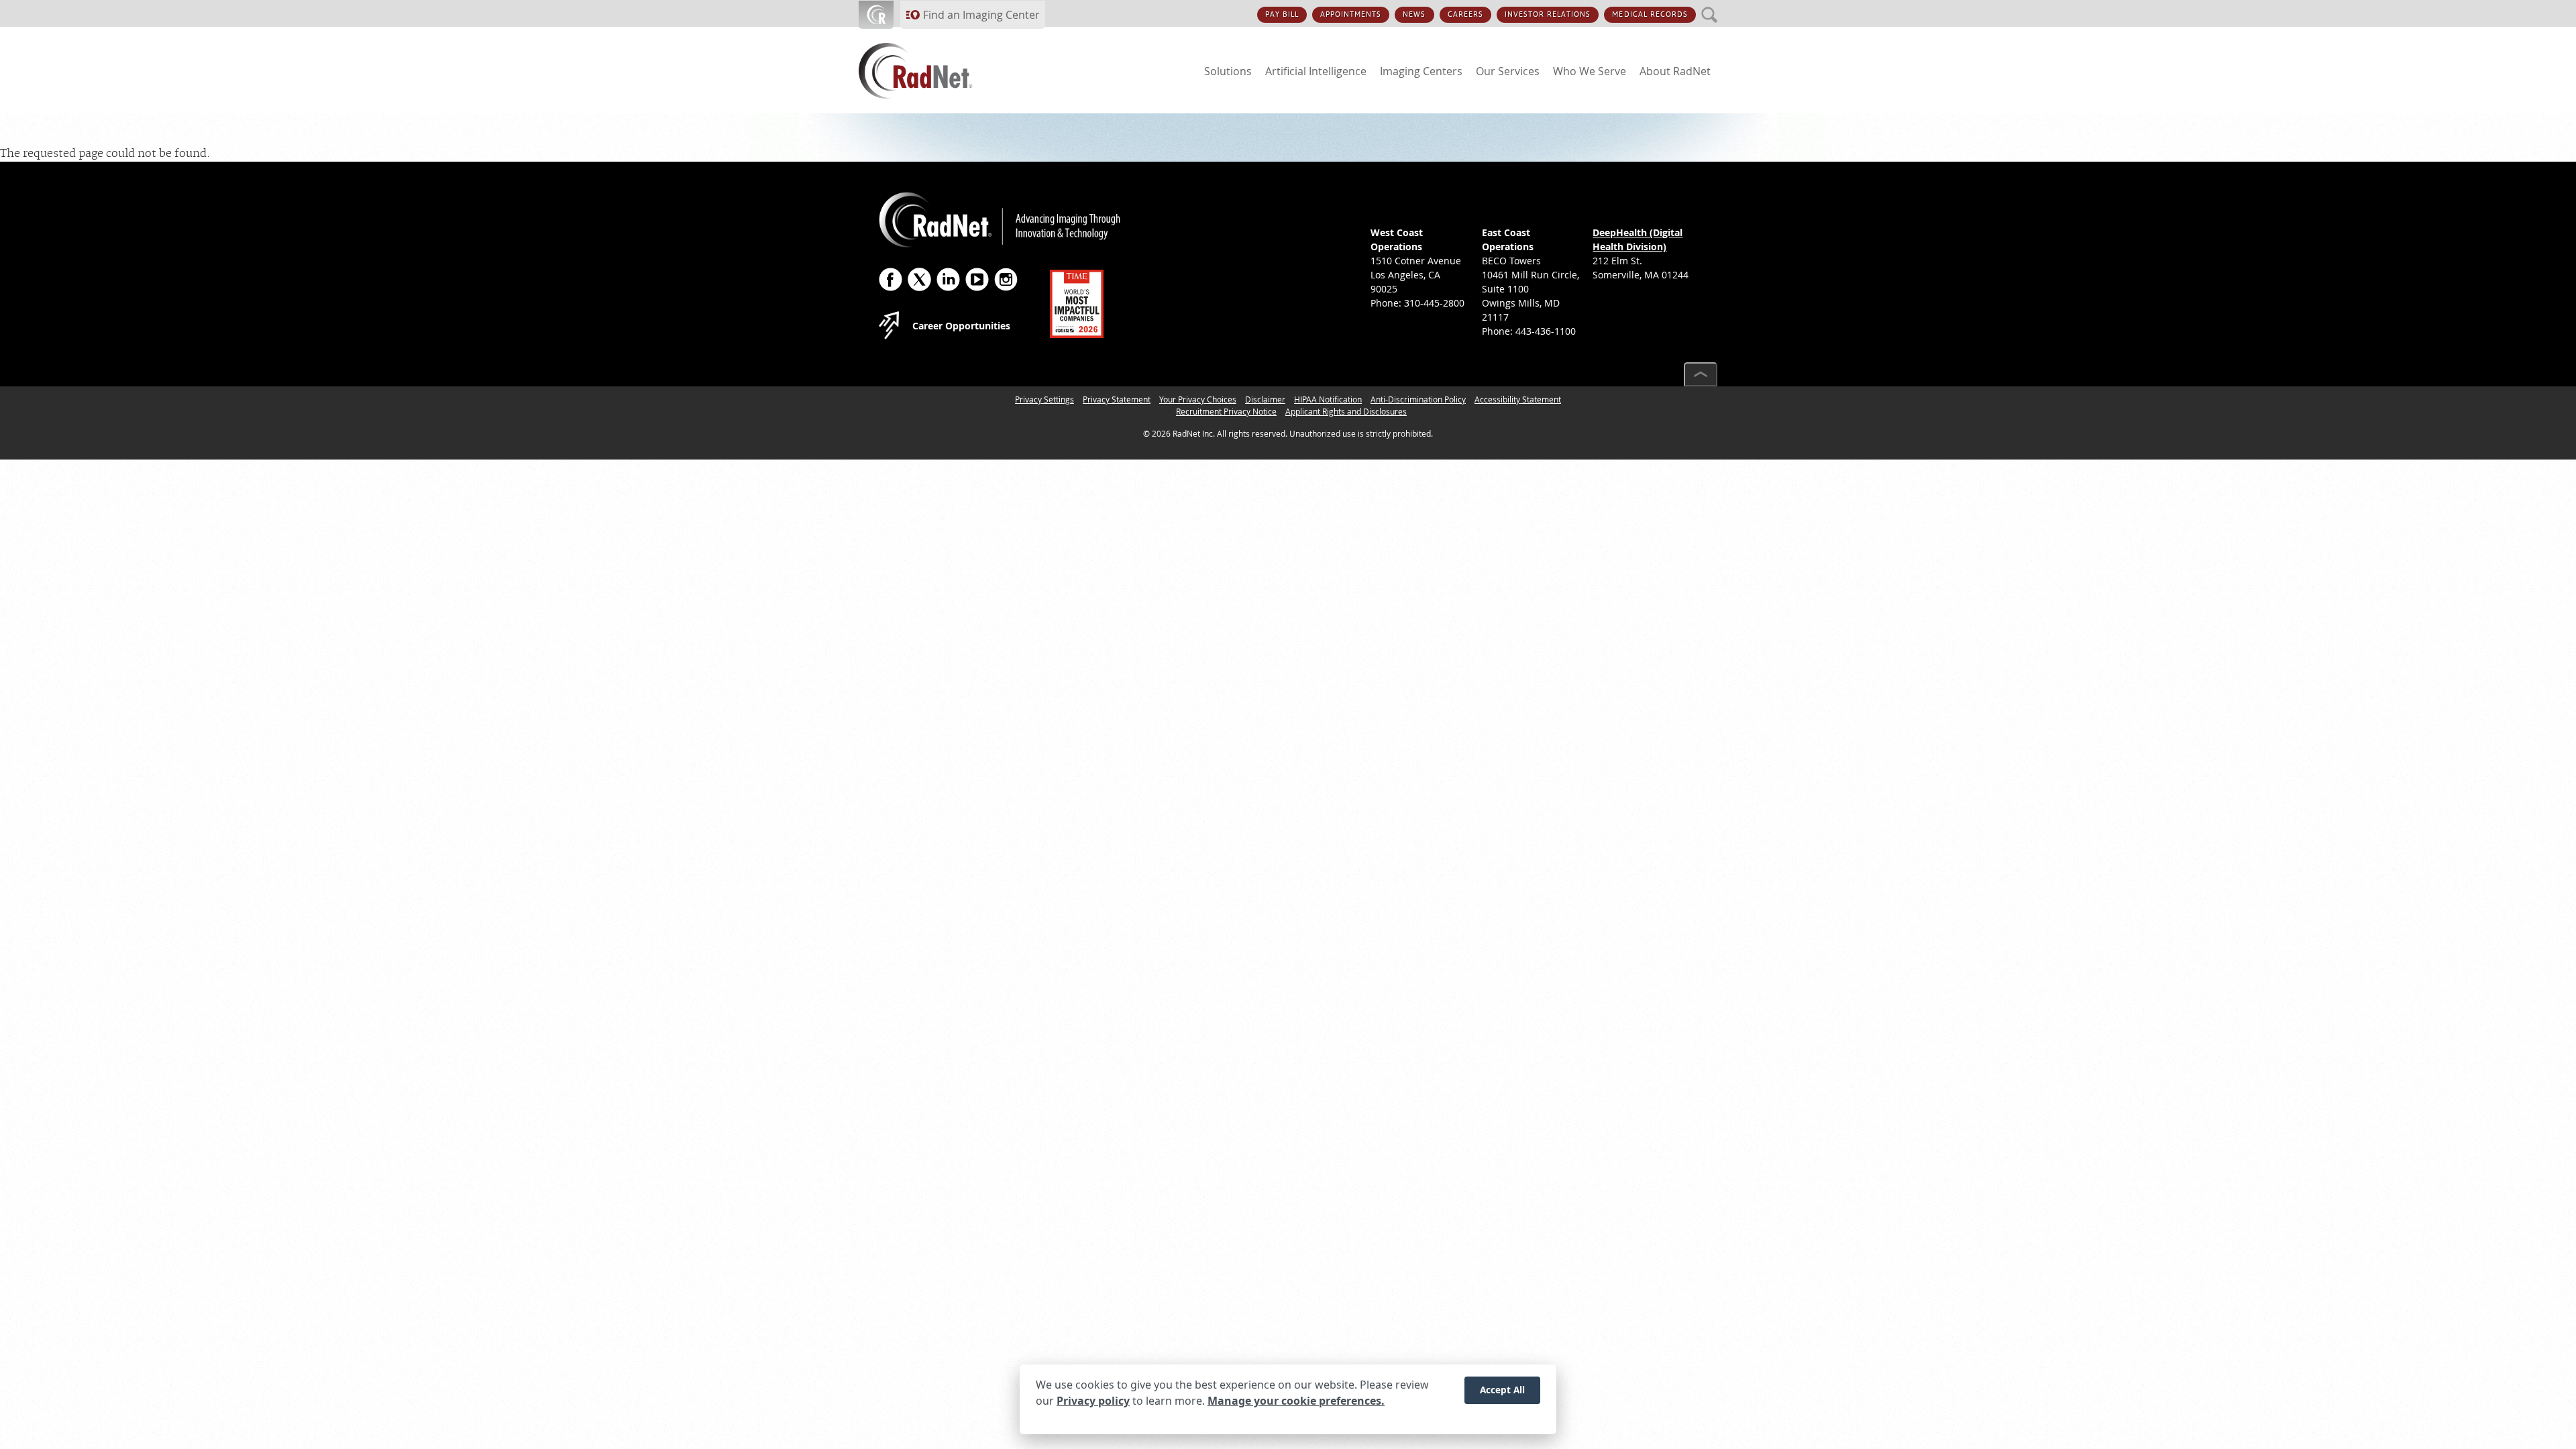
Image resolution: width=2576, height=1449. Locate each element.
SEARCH (1710, 7)
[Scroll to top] (1701, 374)
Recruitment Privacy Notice (1226, 411)
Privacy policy (1093, 1401)
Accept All (1502, 1390)
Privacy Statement (1117, 399)
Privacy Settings (1044, 399)
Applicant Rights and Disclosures (1346, 411)
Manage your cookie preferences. (1296, 1401)
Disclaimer (1265, 399)
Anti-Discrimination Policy (1418, 399)
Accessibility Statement (1518, 399)
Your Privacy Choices (1198, 399)
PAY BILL (1282, 14)
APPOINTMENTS (1351, 14)
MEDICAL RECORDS (1650, 14)
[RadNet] (939, 71)
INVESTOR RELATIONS (1548, 14)
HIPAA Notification (1328, 399)
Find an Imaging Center (981, 15)
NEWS (1414, 14)
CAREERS (1465, 14)
